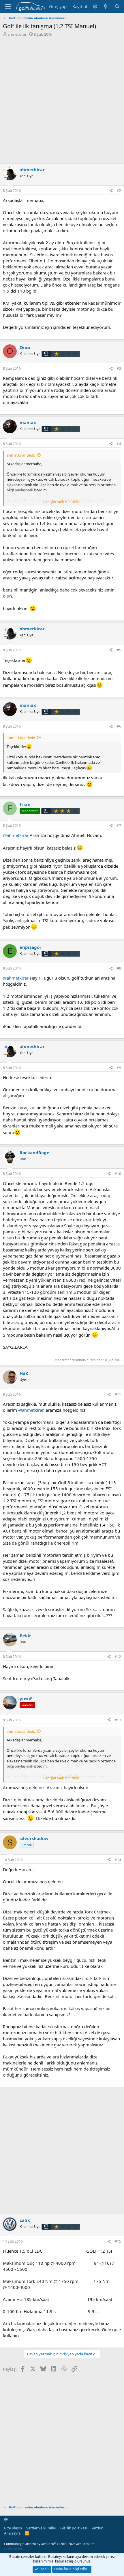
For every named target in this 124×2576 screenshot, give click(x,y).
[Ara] (117, 6)
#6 (119, 726)
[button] (95, 6)
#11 (118, 1394)
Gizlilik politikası (74, 2528)
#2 (119, 191)
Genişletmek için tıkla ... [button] (62, 502)
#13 (118, 1720)
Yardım (97, 2528)
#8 (119, 968)
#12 (118, 1657)
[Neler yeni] (106, 6)
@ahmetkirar (16, 835)
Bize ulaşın (13, 2528)
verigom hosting (13, 2549)
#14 (118, 1860)
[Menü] (8, 7)
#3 (119, 368)
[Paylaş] (111, 191)
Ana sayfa (12, 2533)
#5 (119, 650)
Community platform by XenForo (50, 2544)
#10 (118, 1174)
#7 (119, 826)
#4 (119, 444)
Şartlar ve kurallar (41, 2528)
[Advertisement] (62, 102)
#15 (118, 2241)
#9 (119, 1068)
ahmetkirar (17, 34)
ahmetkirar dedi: (21, 455)
